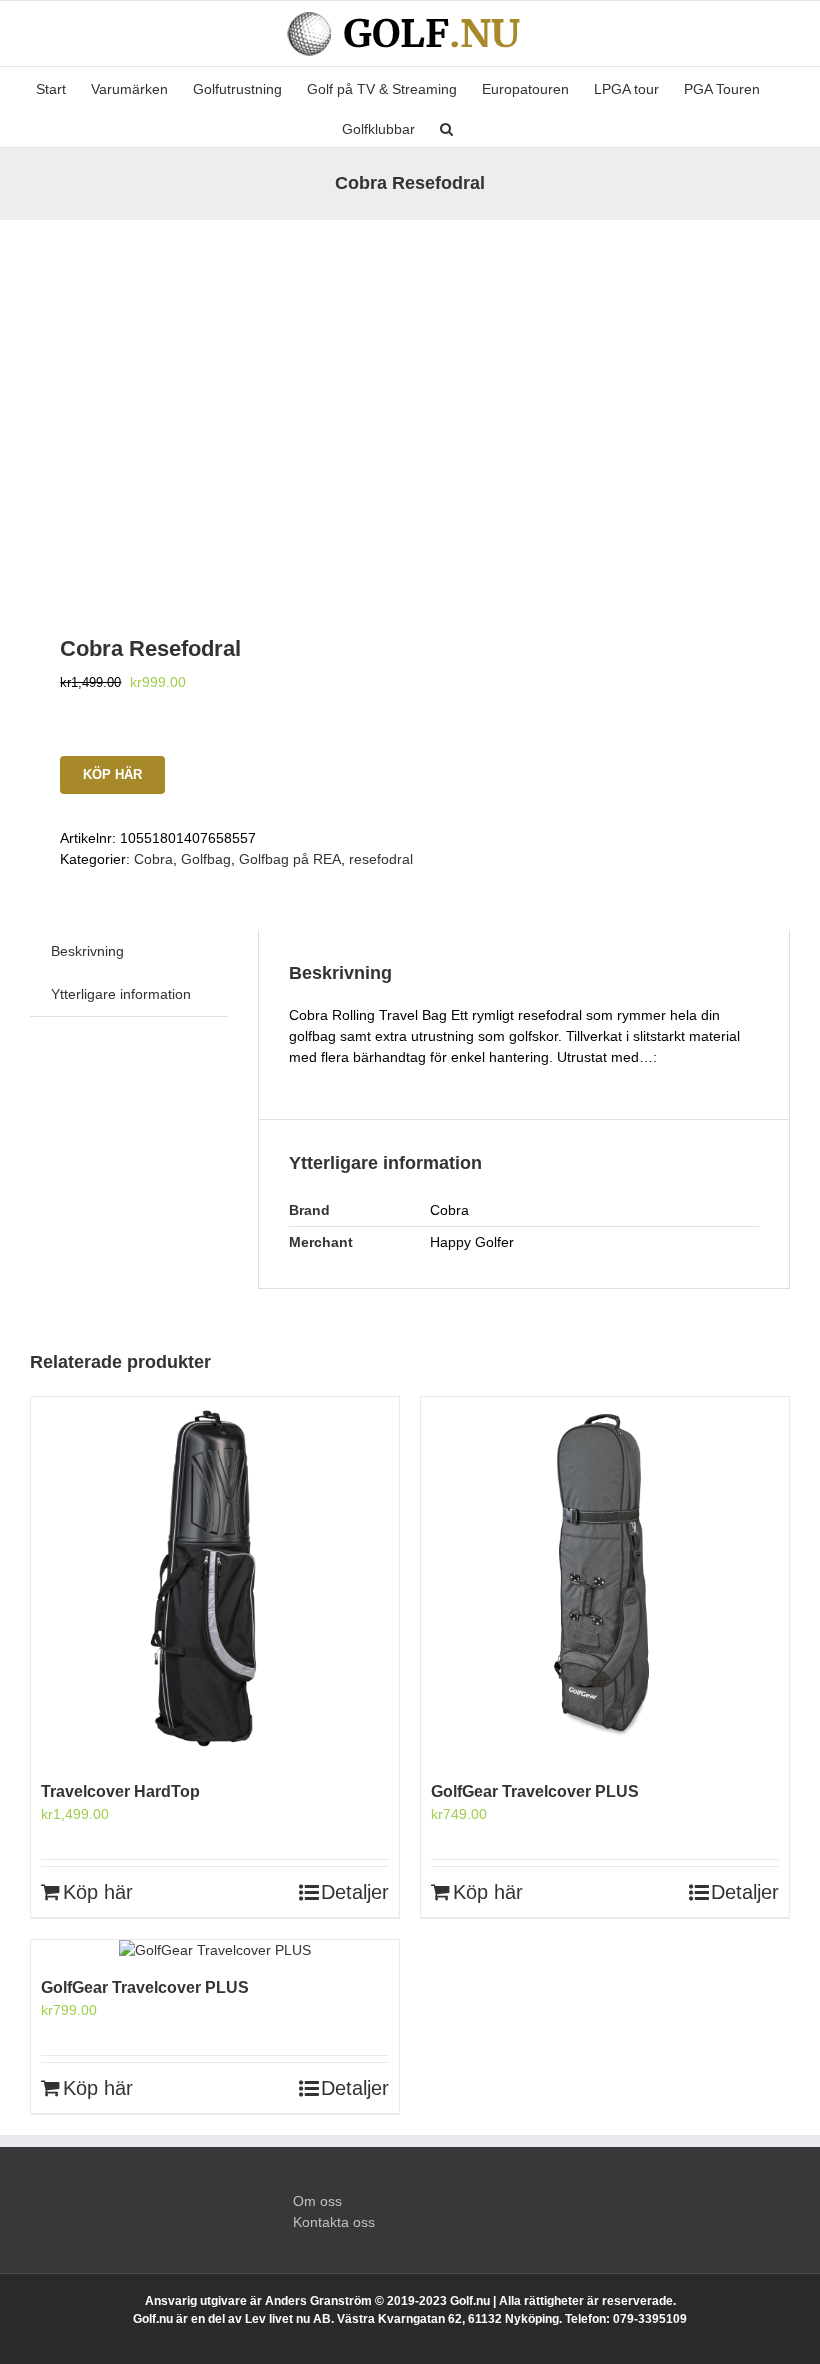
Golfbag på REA (290, 859)
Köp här (112, 774)
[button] (446, 127)
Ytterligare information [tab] (121, 994)
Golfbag (206, 859)
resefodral (381, 859)
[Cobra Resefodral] (212, 402)
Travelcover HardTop (120, 1791)
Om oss (317, 2201)
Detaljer (355, 1892)
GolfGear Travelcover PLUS (535, 1791)
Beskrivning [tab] (87, 951)
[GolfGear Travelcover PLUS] (605, 1581)
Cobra (153, 859)
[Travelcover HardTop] (215, 1581)
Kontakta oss (334, 2222)
